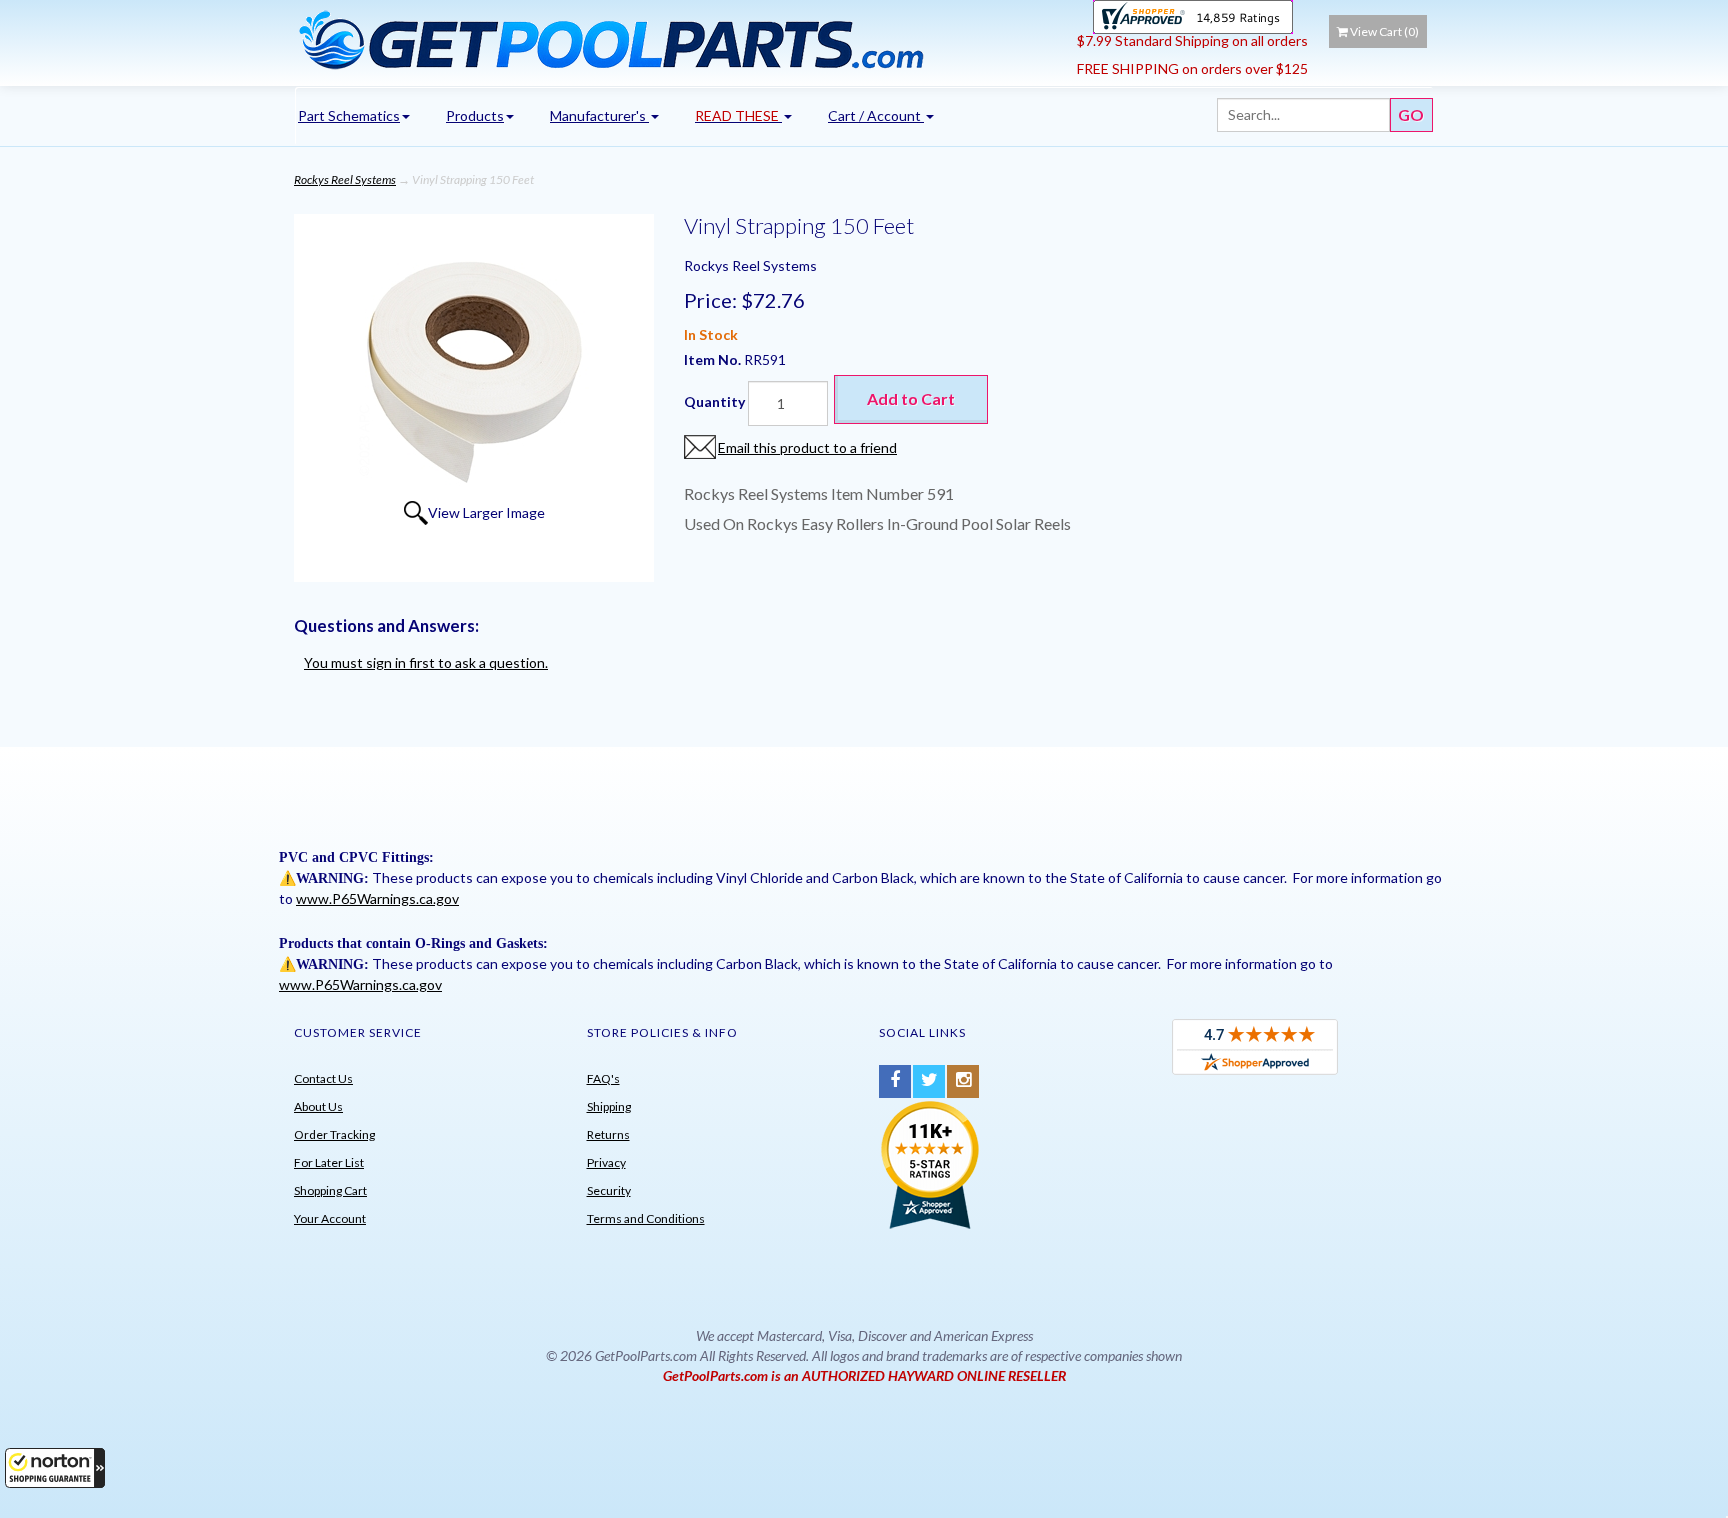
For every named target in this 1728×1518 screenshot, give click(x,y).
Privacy (606, 1162)
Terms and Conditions (646, 1218)
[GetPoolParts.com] (678, 39)
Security (609, 1190)
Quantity (714, 401)
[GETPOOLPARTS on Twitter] (929, 1081)
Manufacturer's (599, 115)
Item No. (714, 359)
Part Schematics (349, 115)
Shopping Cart (330, 1190)
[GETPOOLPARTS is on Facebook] (895, 1081)
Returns (608, 1134)
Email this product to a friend (807, 447)
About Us (318, 1106)
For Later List (329, 1162)
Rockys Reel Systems (345, 179)
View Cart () (1384, 31)
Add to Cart (911, 398)
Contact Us (323, 1078)
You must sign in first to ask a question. (426, 662)
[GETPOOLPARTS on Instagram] (963, 1081)
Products (475, 115)
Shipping (609, 1106)
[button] (55, 1468)
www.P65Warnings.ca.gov (377, 898)
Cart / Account (876, 115)
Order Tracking (334, 1134)
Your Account (330, 1218)
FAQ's (603, 1078)
